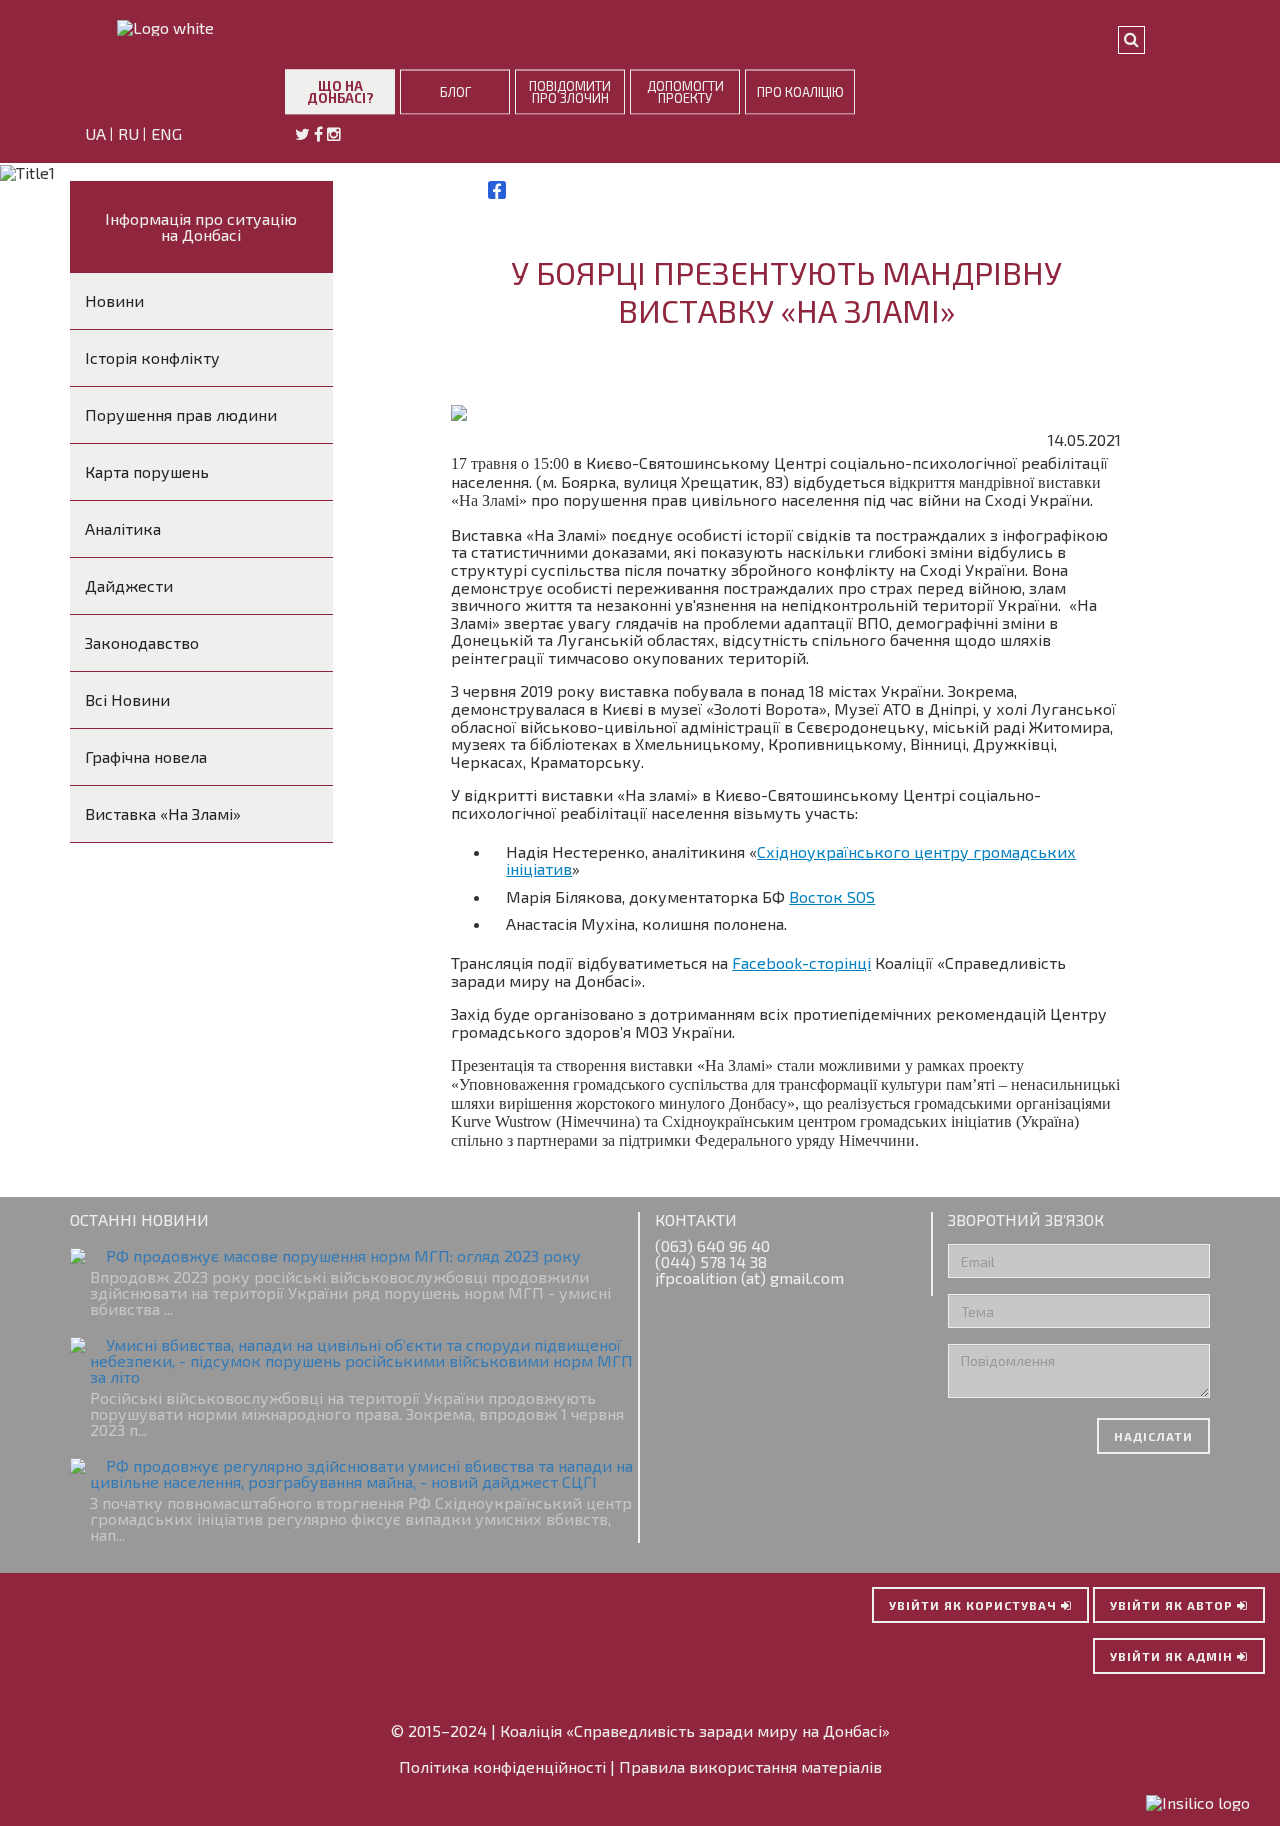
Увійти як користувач (975, 1605)
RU (130, 134)
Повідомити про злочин (570, 91)
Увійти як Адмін (1173, 1656)
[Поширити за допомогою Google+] (519, 190)
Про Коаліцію (800, 91)
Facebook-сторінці (801, 962)
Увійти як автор (1173, 1605)
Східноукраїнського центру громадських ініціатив (791, 860)
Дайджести (129, 585)
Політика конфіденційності (502, 1766)
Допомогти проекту (685, 91)
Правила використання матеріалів (750, 1766)
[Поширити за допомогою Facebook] (497, 190)
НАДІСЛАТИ (1153, 1436)
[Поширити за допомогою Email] (541, 190)
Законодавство (142, 642)
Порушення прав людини (181, 414)
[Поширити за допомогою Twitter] (475, 190)
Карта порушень (147, 471)
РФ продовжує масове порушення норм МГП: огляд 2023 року (343, 1255)
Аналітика (123, 528)
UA (97, 134)
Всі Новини (127, 699)
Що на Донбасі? (340, 91)
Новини (114, 300)
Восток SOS (832, 896)
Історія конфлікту (152, 357)
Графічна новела (146, 756)
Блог (455, 91)
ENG (168, 134)
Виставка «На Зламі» (163, 813)
